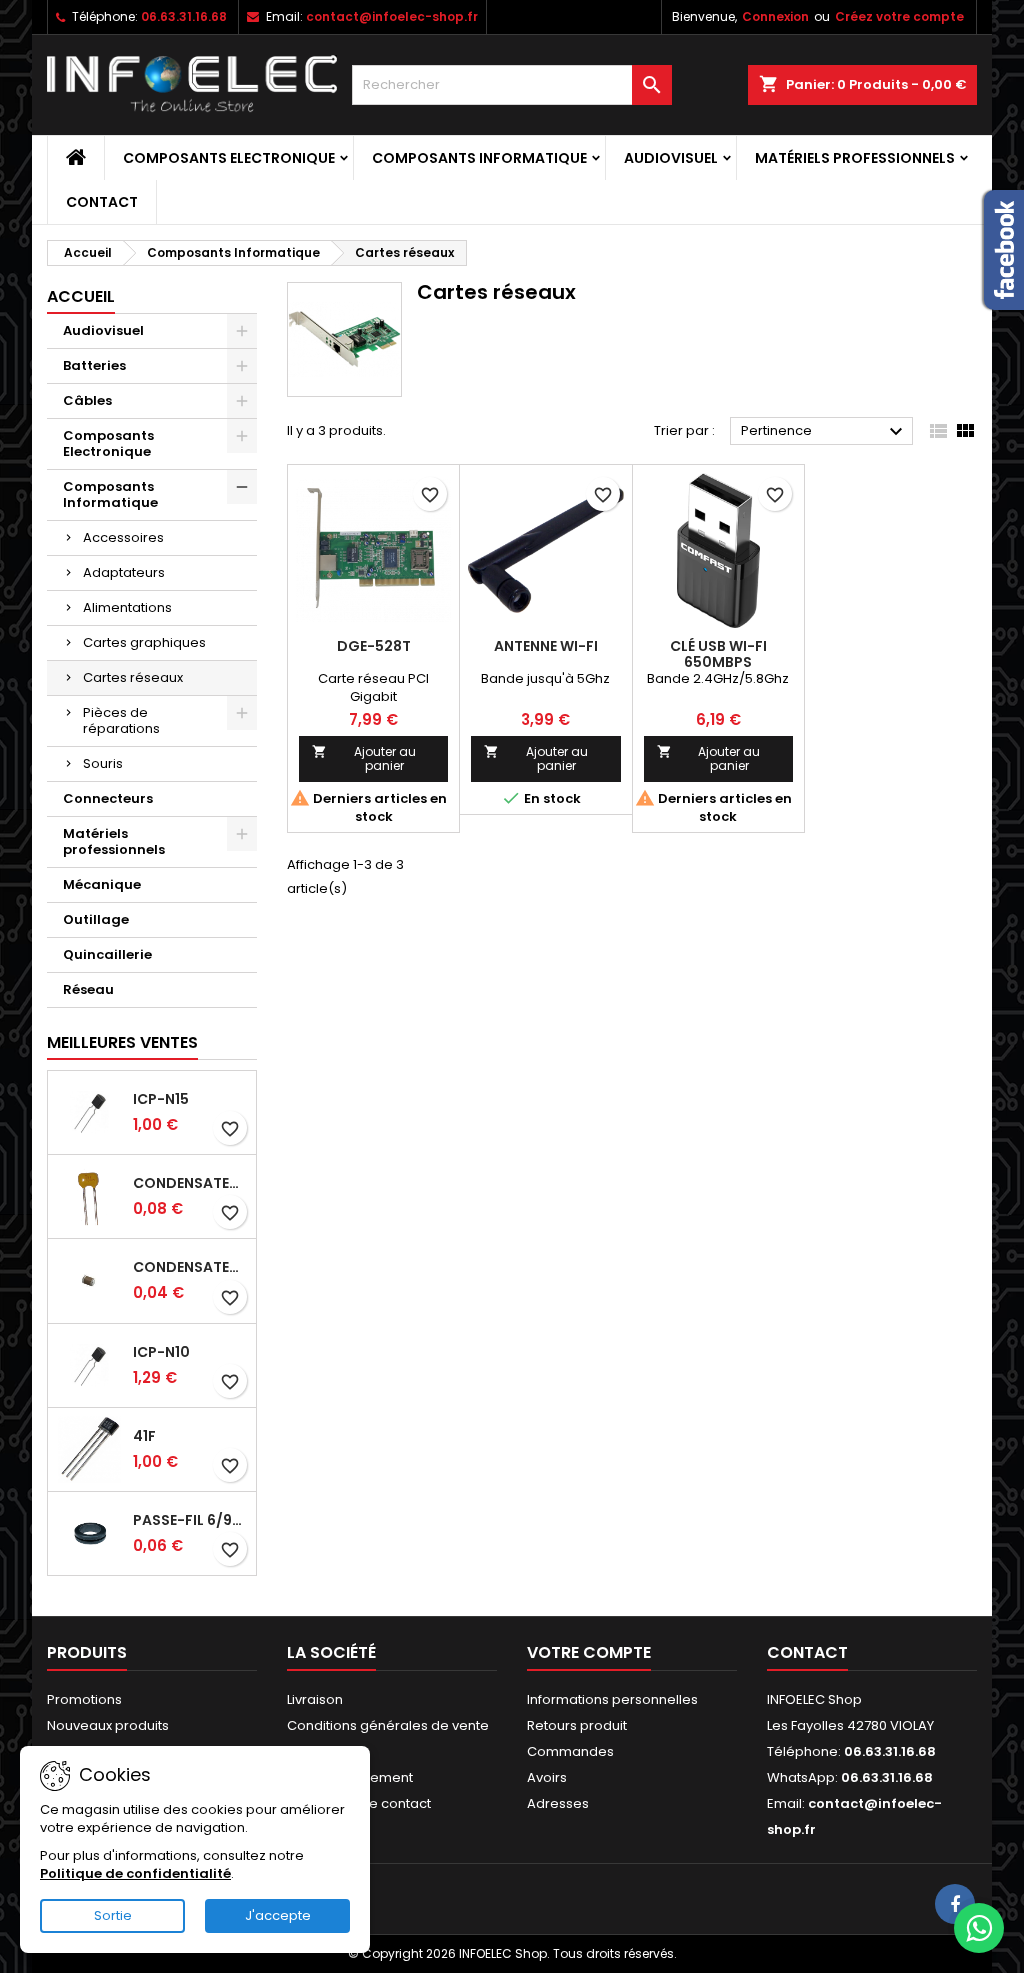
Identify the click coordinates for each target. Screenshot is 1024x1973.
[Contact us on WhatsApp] (979, 1928)
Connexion (775, 16)
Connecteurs (108, 798)
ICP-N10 (161, 1352)
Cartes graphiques (144, 642)
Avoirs (547, 1777)
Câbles (87, 400)
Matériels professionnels (855, 158)
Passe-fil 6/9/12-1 (190, 1520)
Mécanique (102, 884)
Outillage (96, 919)
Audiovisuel (671, 158)
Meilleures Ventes (122, 1042)
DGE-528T (374, 646)
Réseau (88, 989)
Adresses (558, 1803)
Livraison (315, 1699)
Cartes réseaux (133, 677)
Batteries (94, 365)
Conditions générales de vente (388, 1725)
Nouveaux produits (108, 1725)
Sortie (113, 1915)
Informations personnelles (612, 1699)
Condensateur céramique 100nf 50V (190, 1183)
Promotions (84, 1699)
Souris (103, 763)
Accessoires (123, 537)
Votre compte (589, 1652)
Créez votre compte (899, 16)
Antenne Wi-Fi (546, 646)
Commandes (570, 1751)
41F (144, 1436)
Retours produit (577, 1725)
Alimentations (127, 607)
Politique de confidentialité (135, 1873)
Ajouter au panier (364, 758)
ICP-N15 (161, 1099)
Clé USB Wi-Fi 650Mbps (718, 654)
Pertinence (824, 432)
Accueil (81, 296)
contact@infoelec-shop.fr (392, 16)
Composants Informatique (479, 158)
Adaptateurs (124, 572)
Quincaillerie (107, 954)
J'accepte (278, 1915)
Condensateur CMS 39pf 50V (190, 1267)
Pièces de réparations (121, 720)
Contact (102, 202)
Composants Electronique (229, 158)
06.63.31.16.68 (184, 16)
